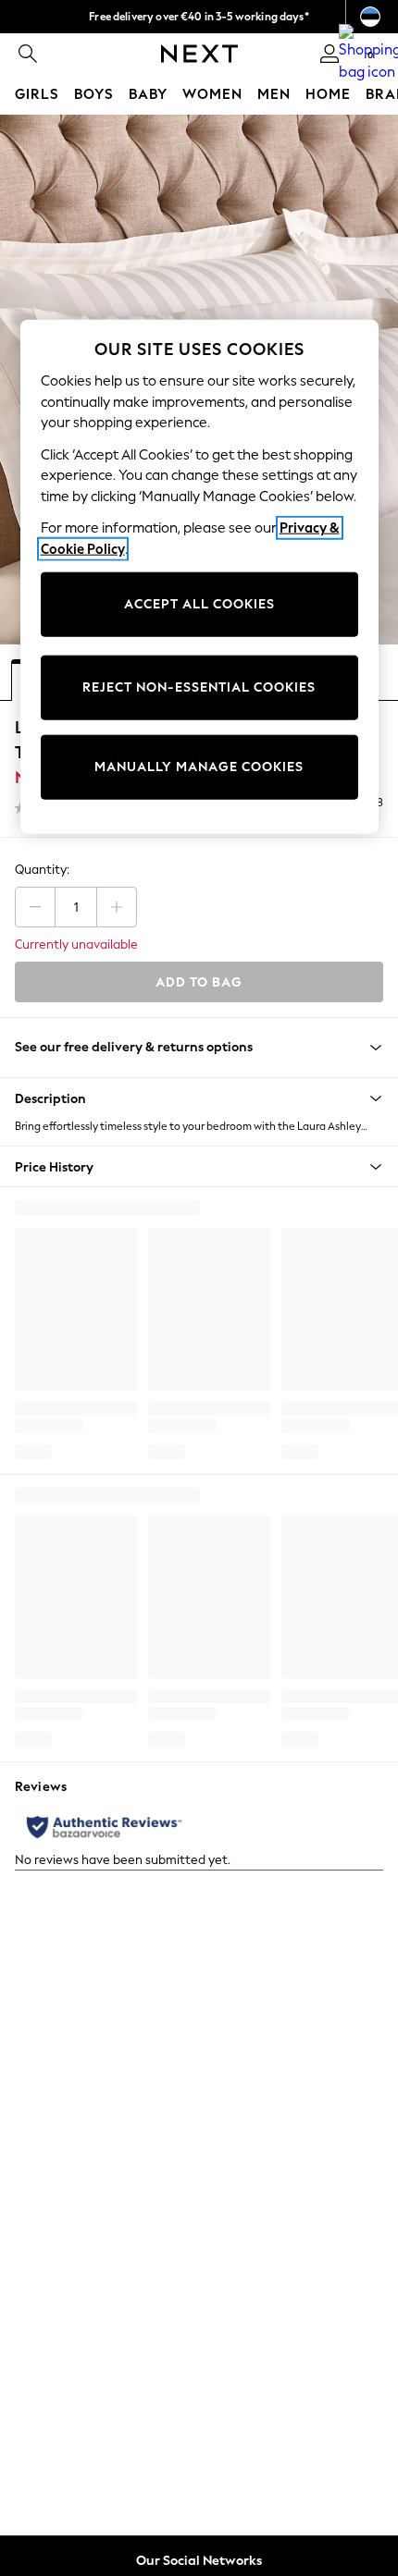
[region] (199, 577)
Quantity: (42, 870)
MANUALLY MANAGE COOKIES (199, 767)
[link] (28, 54)
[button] (199, 1098)
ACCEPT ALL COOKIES (199, 604)
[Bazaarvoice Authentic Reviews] (104, 1827)
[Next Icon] (199, 54)
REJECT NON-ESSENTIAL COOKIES (199, 687)
